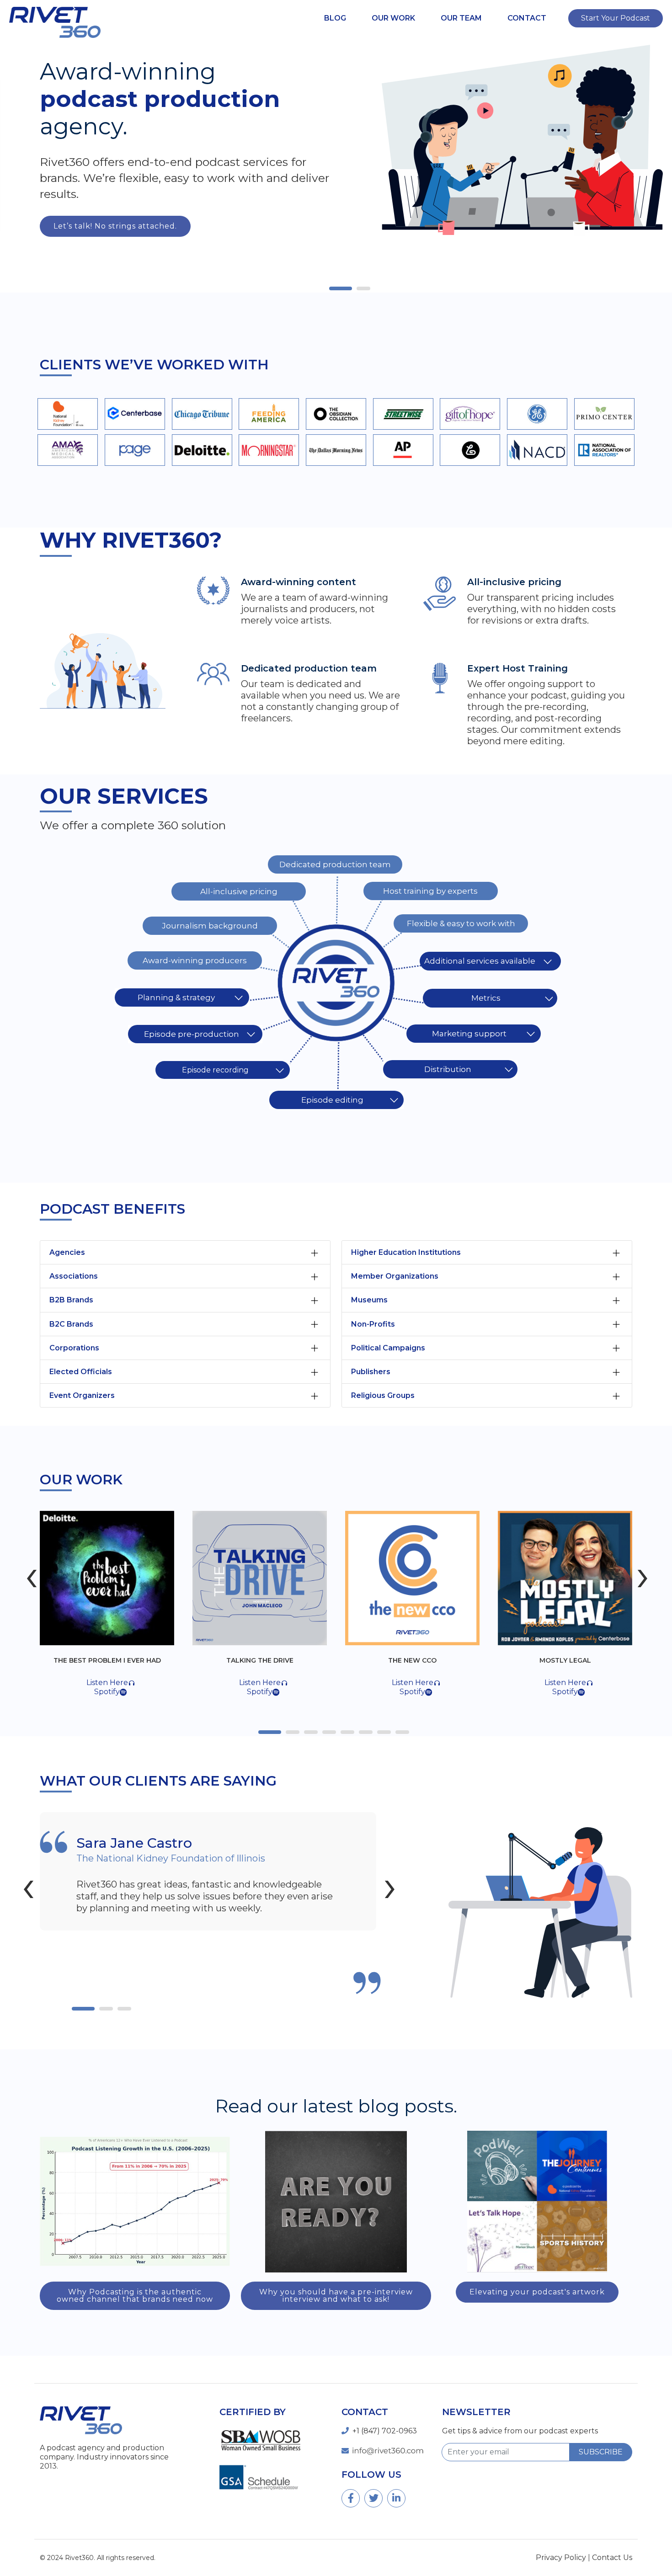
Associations (74, 1276)
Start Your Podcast (616, 18)
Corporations (74, 1348)
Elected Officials (81, 1372)
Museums (369, 1300)
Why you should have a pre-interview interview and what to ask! (336, 2296)
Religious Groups (383, 1395)
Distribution (448, 1069)
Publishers (371, 1372)
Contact (527, 18)
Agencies (67, 1252)
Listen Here (112, 1683)
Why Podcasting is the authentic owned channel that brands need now (135, 2296)
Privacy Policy (561, 2557)
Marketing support (469, 1034)
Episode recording (215, 1070)
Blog (335, 18)
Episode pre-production (192, 1034)
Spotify (112, 1692)
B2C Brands (71, 1324)
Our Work (393, 18)
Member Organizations (395, 1276)
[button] (343, 288)
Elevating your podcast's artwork (537, 2292)
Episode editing (332, 1100)
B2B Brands (71, 1300)
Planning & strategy (176, 997)
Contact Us (612, 2557)
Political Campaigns (388, 1348)
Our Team (461, 18)
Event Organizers (82, 1395)
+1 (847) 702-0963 (385, 2431)
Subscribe (601, 2452)
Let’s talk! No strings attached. (115, 226)
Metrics (486, 998)
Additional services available (480, 961)
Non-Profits (373, 1324)
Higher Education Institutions (406, 1252)
